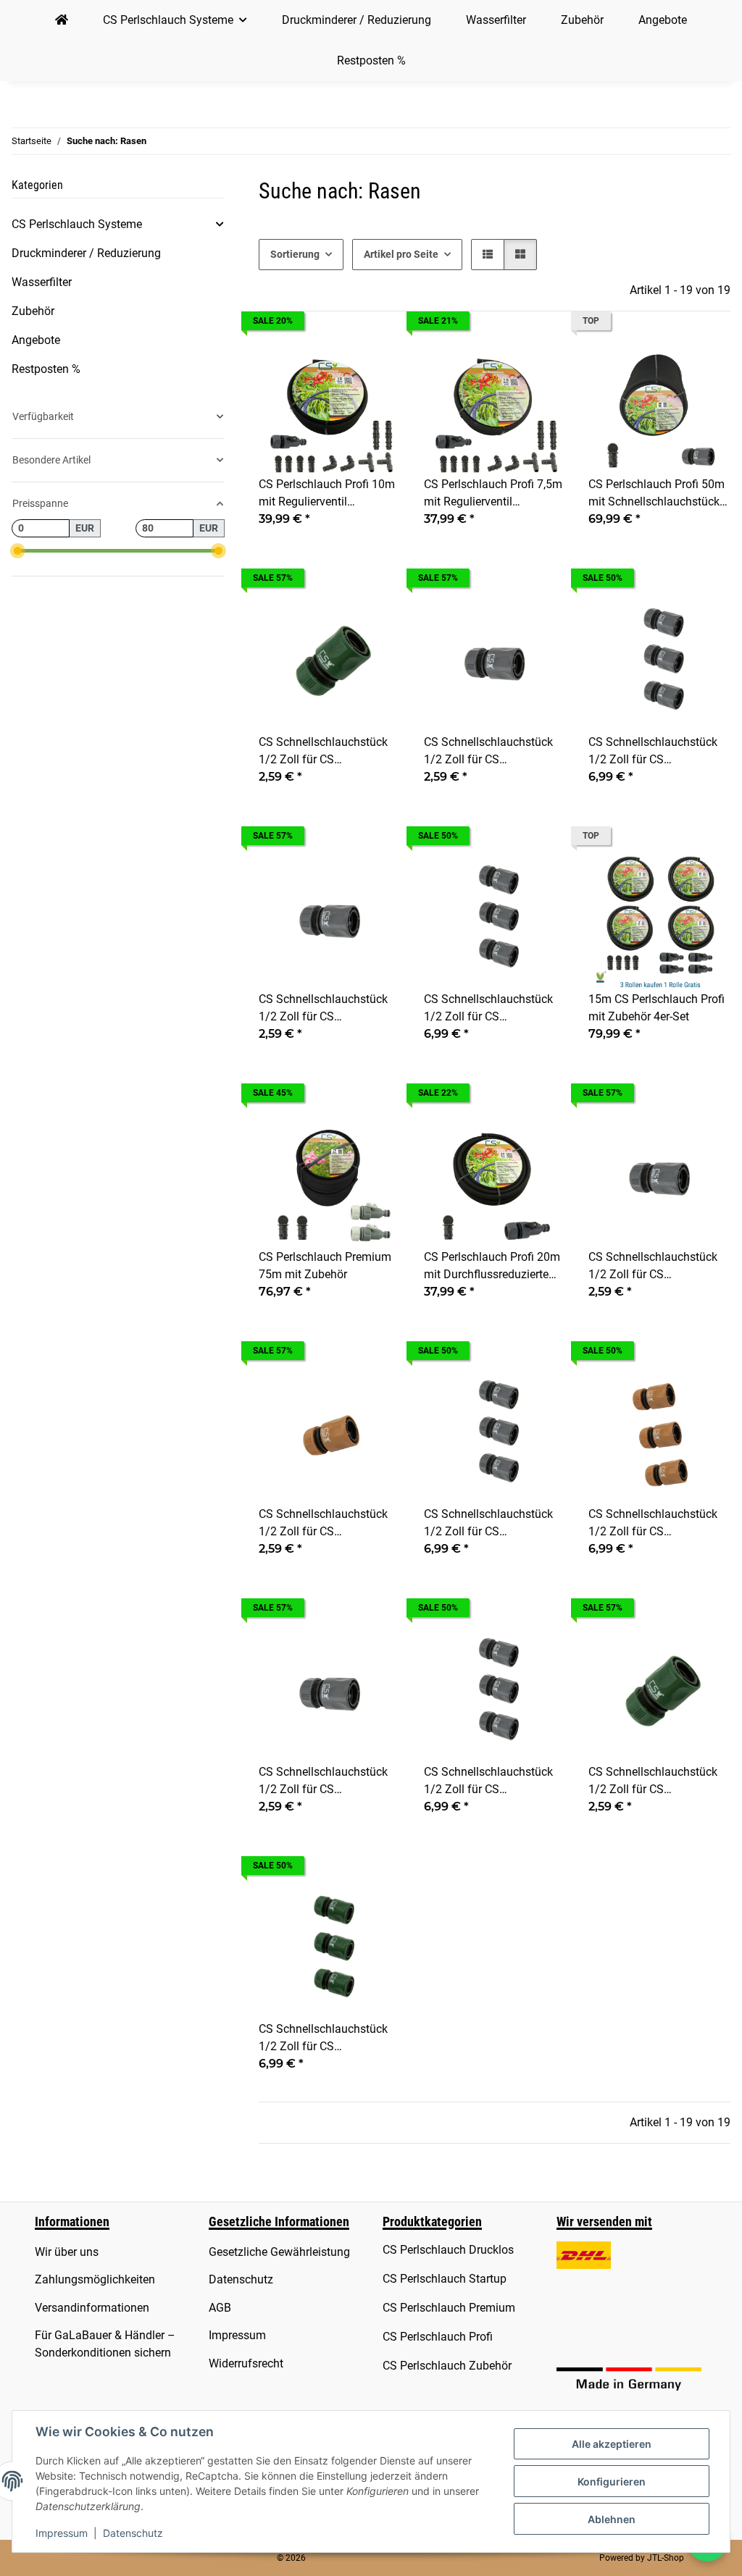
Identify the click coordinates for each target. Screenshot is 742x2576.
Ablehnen (612, 2519)
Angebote (36, 340)
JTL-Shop (666, 2558)
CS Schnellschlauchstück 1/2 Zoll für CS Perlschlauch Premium (488, 752)
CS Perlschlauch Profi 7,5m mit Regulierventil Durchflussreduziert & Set (493, 494)
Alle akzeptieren (612, 2444)
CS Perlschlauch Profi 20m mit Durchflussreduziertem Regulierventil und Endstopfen (492, 1267)
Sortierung (295, 254)
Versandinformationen (92, 2308)
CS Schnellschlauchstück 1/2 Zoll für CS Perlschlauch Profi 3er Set (489, 1524)
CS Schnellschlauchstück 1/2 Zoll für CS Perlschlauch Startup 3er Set (653, 1524)
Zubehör (33, 311)
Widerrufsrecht (246, 2363)
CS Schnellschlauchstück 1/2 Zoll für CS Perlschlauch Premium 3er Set (655, 752)
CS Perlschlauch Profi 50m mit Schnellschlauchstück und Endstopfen (656, 494)
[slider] (17, 551)
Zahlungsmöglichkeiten (95, 2279)
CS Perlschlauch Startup (445, 2279)
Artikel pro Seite (401, 254)
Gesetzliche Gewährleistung (279, 2252)
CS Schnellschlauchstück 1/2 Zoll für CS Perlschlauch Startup (323, 1524)
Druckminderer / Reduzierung (86, 253)
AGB (220, 2308)
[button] (488, 255)
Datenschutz (133, 2533)
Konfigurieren (612, 2481)
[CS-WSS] (62, 20)
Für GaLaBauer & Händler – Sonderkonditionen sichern (105, 2344)
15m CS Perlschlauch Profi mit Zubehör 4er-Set (656, 1008)
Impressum (62, 2533)
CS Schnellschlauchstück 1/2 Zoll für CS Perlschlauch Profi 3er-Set (489, 1009)
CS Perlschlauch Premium (449, 2308)
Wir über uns (67, 2252)
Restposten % (46, 369)
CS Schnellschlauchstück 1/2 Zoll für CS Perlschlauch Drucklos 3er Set (325, 2039)
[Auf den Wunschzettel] (376, 359)
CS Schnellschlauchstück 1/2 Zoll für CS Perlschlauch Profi (323, 1009)
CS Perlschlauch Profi (438, 2337)
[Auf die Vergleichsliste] (338, 359)
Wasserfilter (42, 282)
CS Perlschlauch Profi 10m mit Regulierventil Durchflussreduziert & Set (327, 494)
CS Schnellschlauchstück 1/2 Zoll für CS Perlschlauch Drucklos (323, 752)
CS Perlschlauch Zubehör (447, 2366)
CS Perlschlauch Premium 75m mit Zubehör (325, 1266)
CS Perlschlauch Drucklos (448, 2250)
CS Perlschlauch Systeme (77, 224)
